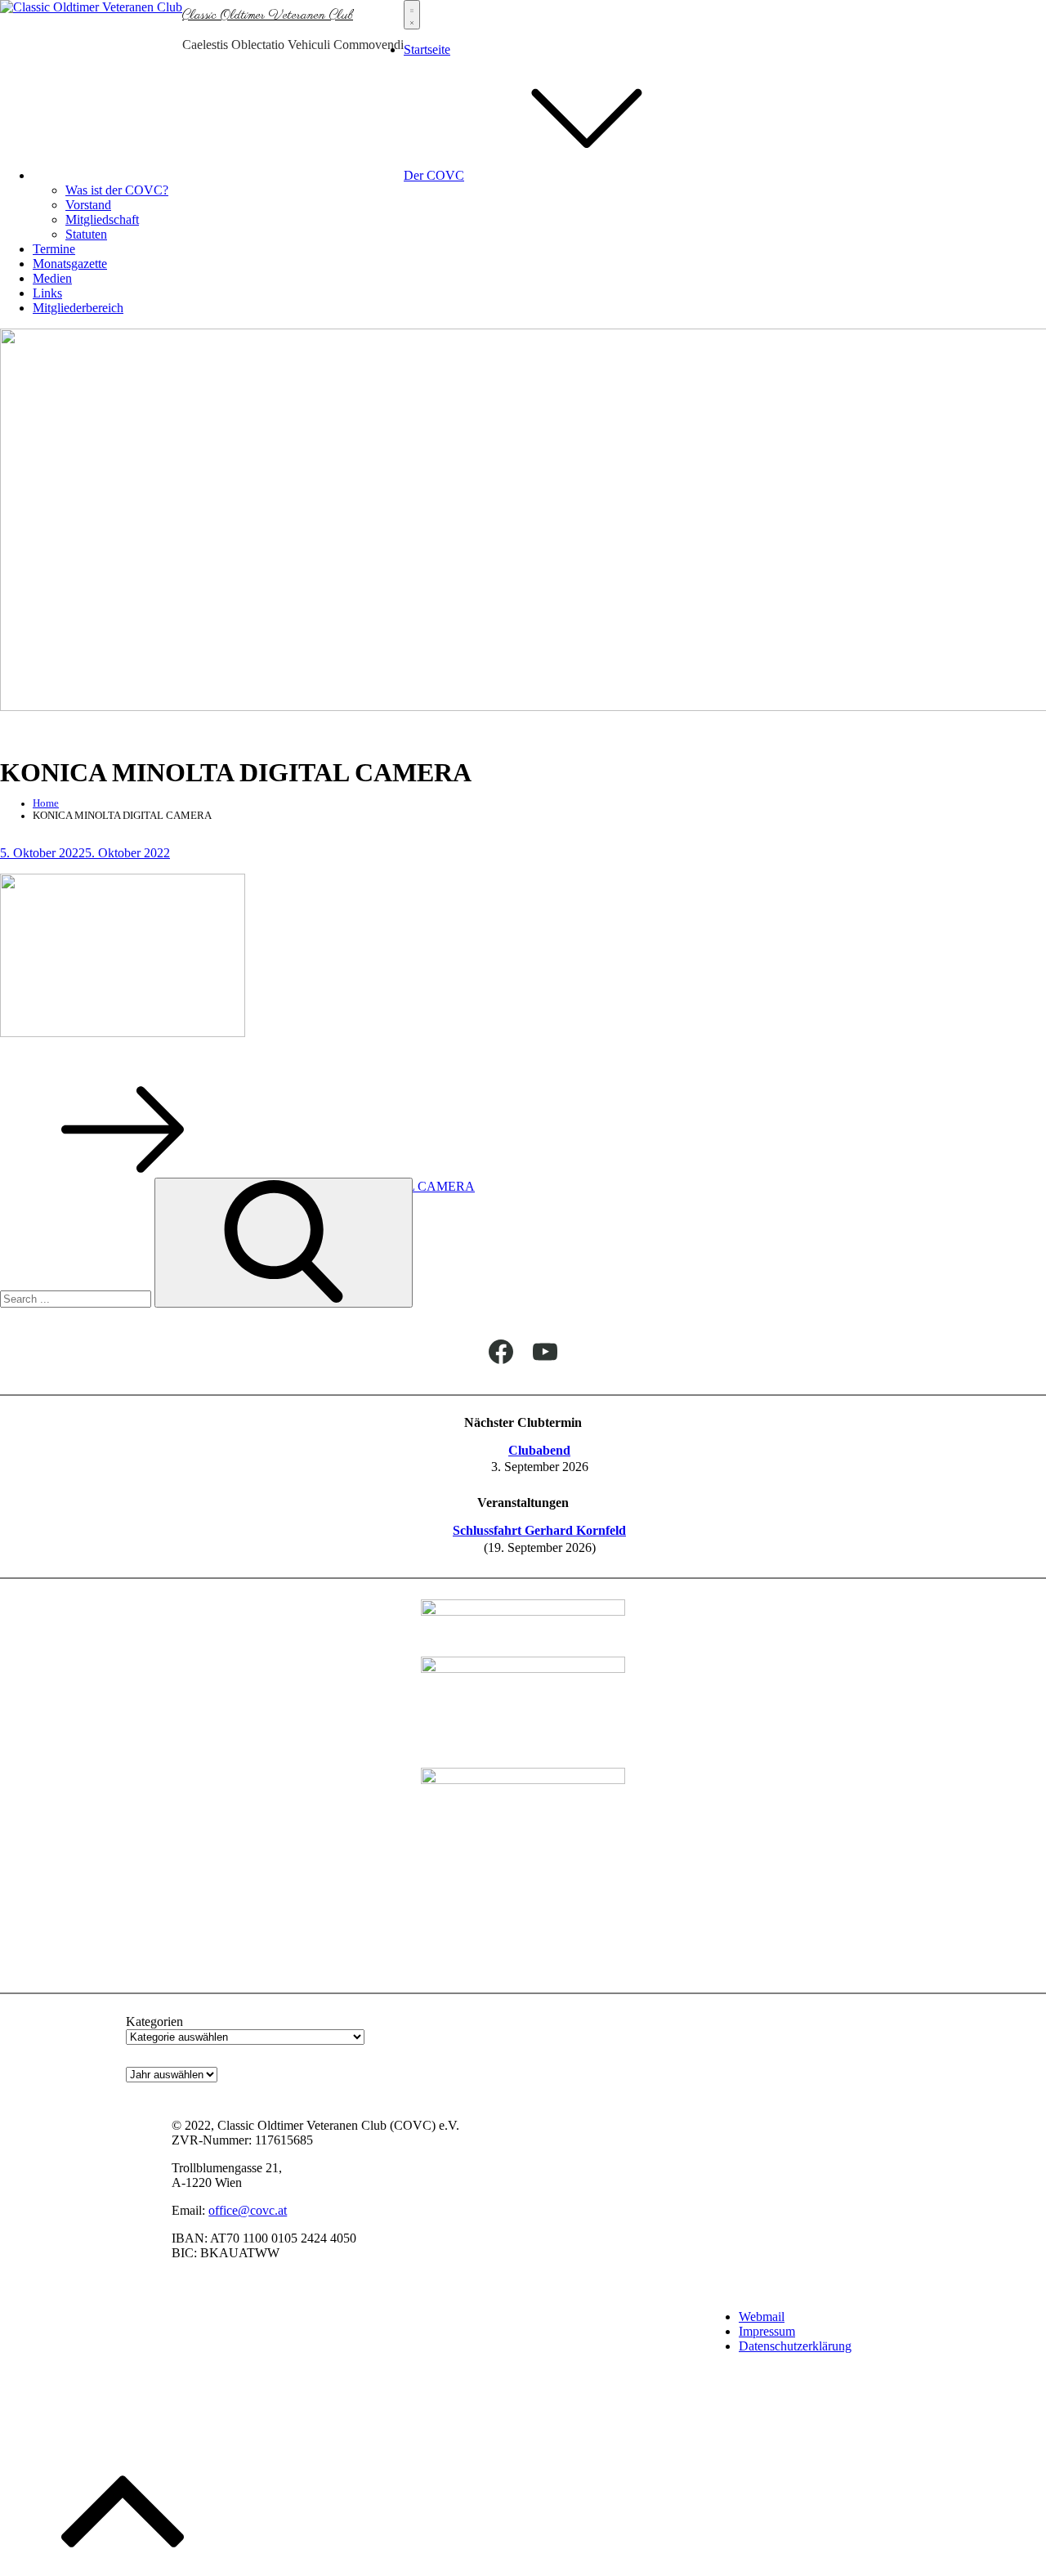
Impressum (767, 2331)
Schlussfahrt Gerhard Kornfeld (539, 1530)
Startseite (427, 49)
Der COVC (434, 175)
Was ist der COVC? (117, 190)
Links (47, 293)
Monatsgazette (70, 264)
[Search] (284, 1243)
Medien (52, 278)
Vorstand (88, 205)
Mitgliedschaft (102, 219)
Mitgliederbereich (78, 308)
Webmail (762, 2317)
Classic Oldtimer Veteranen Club (268, 16)
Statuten (86, 234)
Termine (54, 249)
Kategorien (154, 2021)
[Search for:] (77, 1298)
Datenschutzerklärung (795, 2346)
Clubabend (539, 1450)
